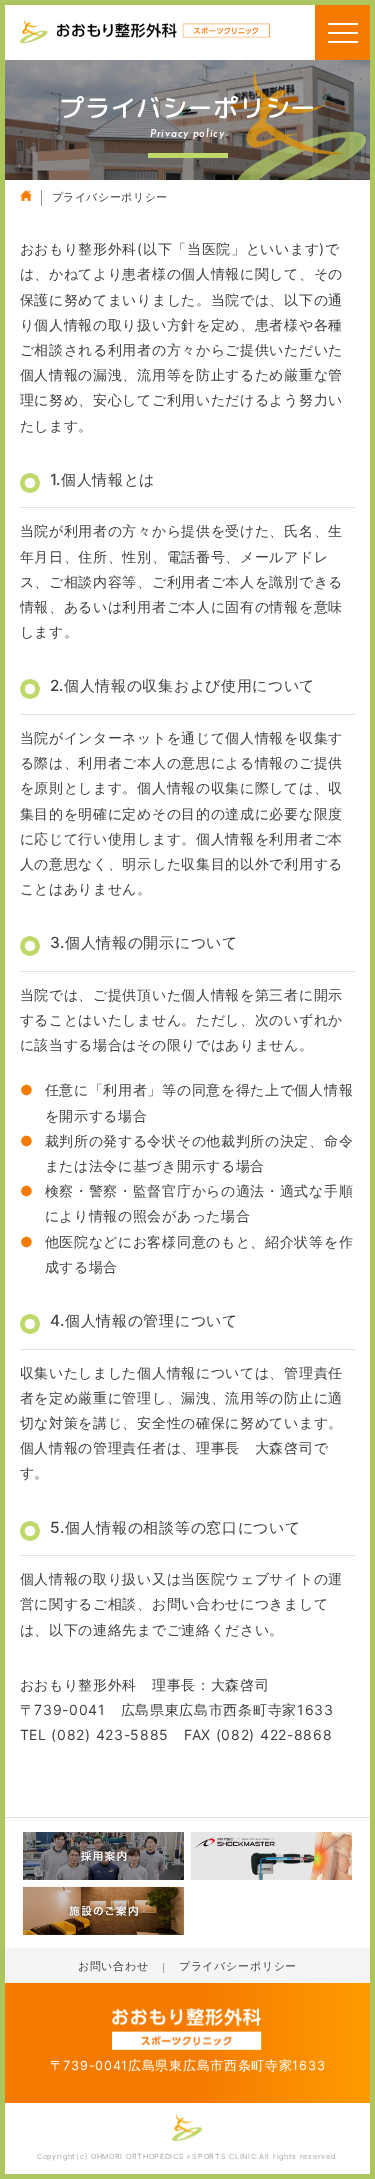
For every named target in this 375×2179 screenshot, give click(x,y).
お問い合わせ (113, 1966)
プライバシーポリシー (238, 1966)
